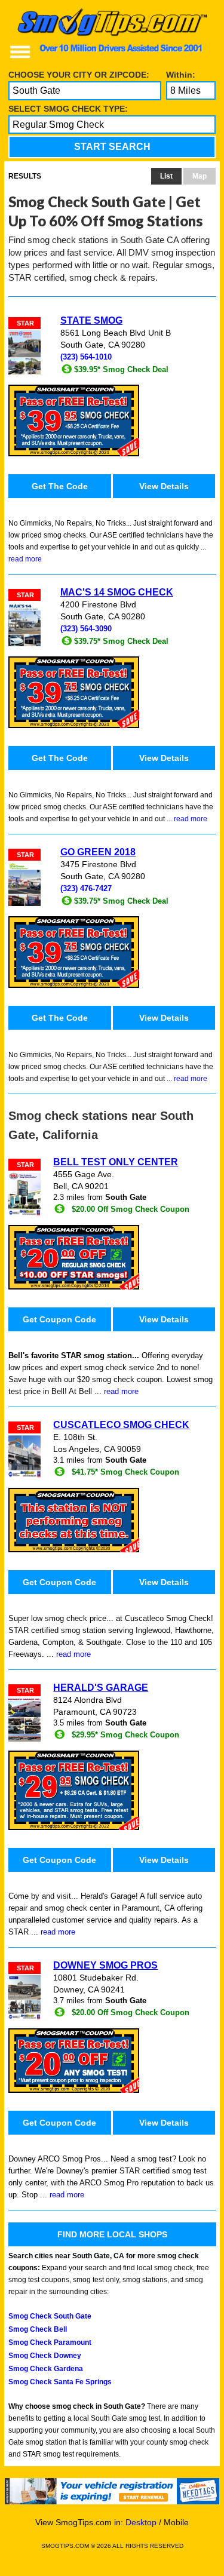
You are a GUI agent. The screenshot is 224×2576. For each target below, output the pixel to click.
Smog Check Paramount (50, 2342)
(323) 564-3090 (86, 629)
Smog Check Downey (45, 2356)
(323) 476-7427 (86, 889)
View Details (164, 486)
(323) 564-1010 (86, 357)
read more (25, 559)
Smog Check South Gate (50, 2316)
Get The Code (60, 486)
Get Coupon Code (59, 1319)
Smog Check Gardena (46, 2369)
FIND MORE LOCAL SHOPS (112, 2234)
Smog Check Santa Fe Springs (60, 2382)
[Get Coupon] (112, 420)
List (166, 176)
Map (200, 176)
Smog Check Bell (38, 2329)
